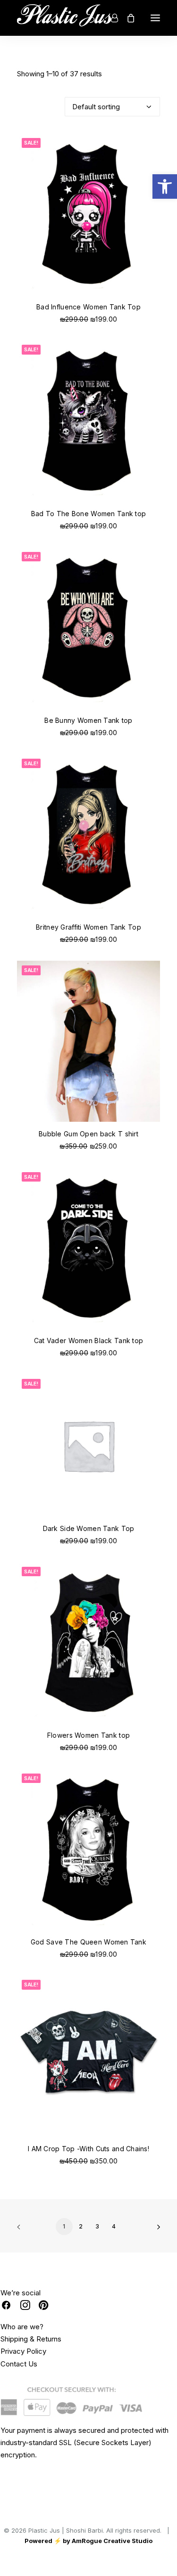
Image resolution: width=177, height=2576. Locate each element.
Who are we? (22, 2327)
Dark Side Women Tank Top (89, 1528)
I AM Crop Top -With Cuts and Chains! (88, 2149)
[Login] (110, 18)
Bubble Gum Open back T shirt (88, 1134)
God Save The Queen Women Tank (88, 1942)
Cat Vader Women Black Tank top (88, 1341)
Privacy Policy (23, 2351)
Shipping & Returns (31, 2339)
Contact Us (19, 2364)
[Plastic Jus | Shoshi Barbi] (67, 18)
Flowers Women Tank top (88, 1735)
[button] (165, 186)
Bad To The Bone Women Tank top (88, 514)
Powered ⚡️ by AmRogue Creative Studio (88, 2541)
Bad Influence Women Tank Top (88, 307)
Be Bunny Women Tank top (88, 720)
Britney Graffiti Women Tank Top (88, 927)
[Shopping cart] (126, 18)
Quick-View (149, 144)
